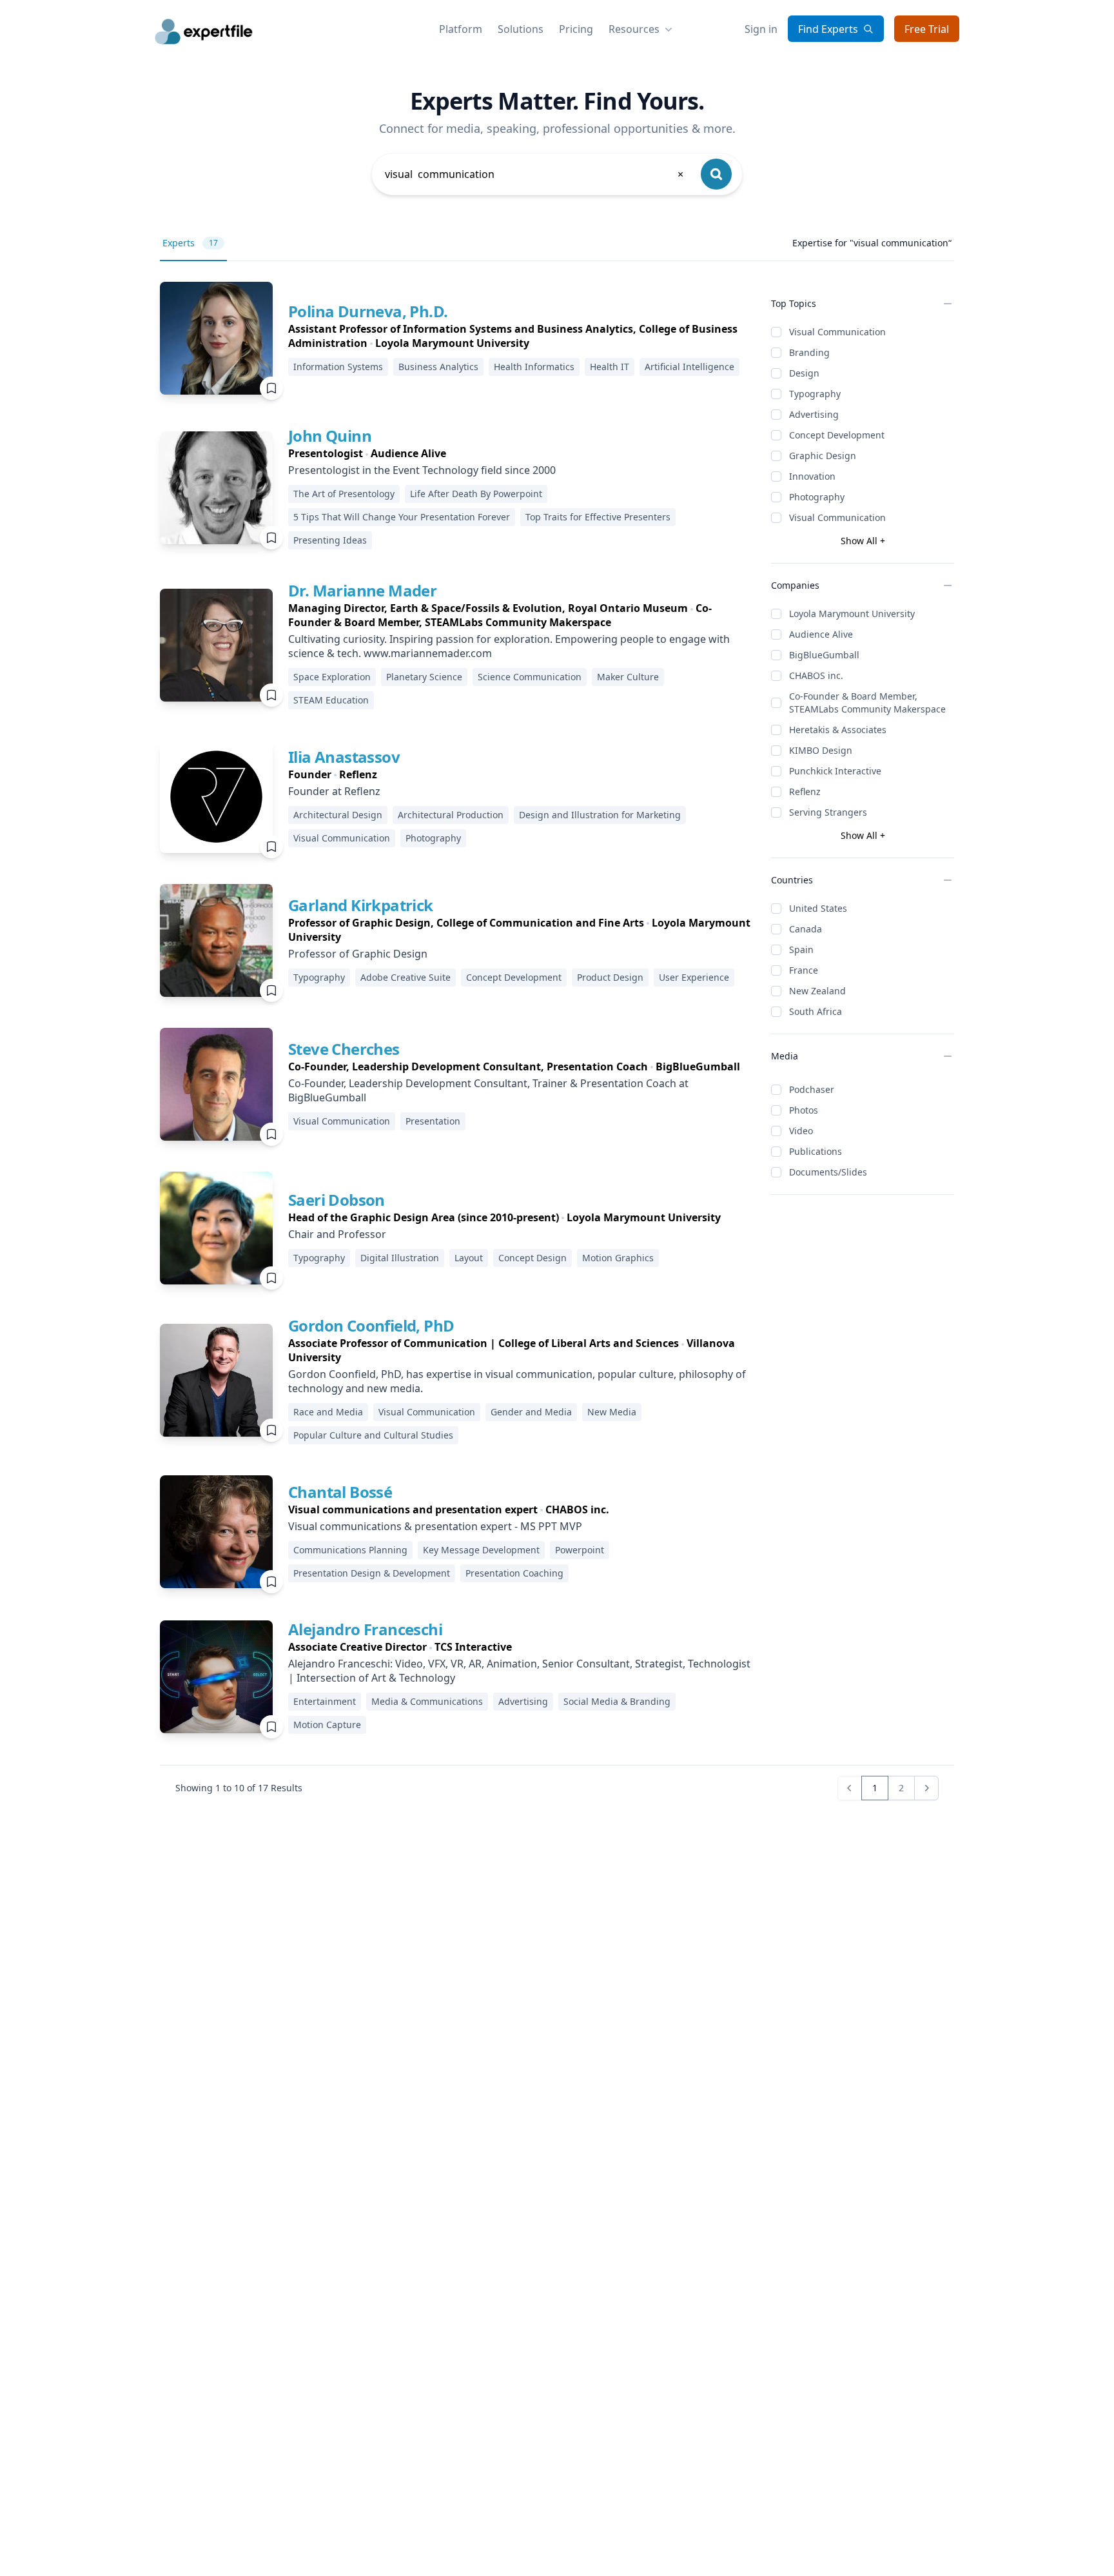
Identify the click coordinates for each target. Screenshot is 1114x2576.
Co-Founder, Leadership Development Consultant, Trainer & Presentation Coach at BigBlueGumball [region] (488, 1090)
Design (804, 373)
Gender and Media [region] (531, 1412)
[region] (519, 336)
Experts (190, 243)
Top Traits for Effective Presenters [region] (598, 517)
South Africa (816, 1011)
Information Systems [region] (338, 367)
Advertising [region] (523, 1701)
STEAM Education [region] (331, 700)
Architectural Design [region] (338, 815)
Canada (806, 929)
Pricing (576, 29)
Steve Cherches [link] (344, 1049)
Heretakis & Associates (838, 730)
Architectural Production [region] (451, 815)
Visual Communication (837, 332)
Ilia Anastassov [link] (344, 757)
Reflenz (805, 791)
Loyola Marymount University (852, 614)
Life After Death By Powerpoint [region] (476, 494)
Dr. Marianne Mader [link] (362, 590)
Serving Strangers (828, 812)
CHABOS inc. (816, 675)
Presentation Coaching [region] (514, 1573)
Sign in (761, 29)
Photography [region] (433, 838)
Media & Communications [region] (427, 1701)
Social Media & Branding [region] (617, 1701)
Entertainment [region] (325, 1701)
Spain (801, 949)
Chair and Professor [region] (337, 1234)
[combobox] (535, 174)
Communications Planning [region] (350, 1550)
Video (801, 1131)
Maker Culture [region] (628, 677)
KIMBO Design (821, 750)
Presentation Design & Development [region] (372, 1573)
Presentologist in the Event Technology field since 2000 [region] (422, 470)
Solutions (521, 29)
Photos (804, 1110)
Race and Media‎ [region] (328, 1412)
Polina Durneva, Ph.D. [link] (368, 311)
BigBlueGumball (824, 655)
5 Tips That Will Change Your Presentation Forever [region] (402, 517)
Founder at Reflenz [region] (334, 791)
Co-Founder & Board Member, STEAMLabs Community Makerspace (867, 703)
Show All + (863, 541)
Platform (461, 29)
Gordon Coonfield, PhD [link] (371, 1325)
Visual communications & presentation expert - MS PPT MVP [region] (435, 1526)
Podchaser (812, 1089)
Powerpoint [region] (580, 1550)
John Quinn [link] (330, 436)
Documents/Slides (828, 1172)
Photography (817, 497)
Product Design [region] (610, 977)
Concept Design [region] (533, 1258)
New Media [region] (612, 1412)
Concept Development (837, 435)
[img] (216, 338)
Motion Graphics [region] (618, 1258)
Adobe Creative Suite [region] (406, 977)
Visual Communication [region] (342, 838)
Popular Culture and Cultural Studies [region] (373, 1435)
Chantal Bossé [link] (340, 1492)
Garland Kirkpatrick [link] (361, 905)
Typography (815, 394)
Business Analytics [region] (438, 367)
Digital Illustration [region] (400, 1258)
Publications (816, 1151)
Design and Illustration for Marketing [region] (600, 815)
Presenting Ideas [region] (330, 540)
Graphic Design (823, 456)
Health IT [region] (610, 367)
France (804, 970)
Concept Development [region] (514, 977)
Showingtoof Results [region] (239, 1788)
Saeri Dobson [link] (337, 1200)
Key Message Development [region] (481, 1550)
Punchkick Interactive (835, 771)
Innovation (812, 476)
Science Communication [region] (530, 677)
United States (818, 908)
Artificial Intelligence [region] (689, 367)
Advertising (814, 414)
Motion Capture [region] (327, 1725)
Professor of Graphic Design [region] (358, 954)
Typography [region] (319, 977)
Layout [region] (469, 1258)
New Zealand (817, 991)
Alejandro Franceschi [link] (365, 1629)
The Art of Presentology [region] (344, 494)
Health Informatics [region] (534, 367)
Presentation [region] (433, 1121)
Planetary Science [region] (424, 677)
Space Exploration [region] (332, 677)
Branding (809, 352)
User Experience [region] (694, 977)
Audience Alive (821, 634)
